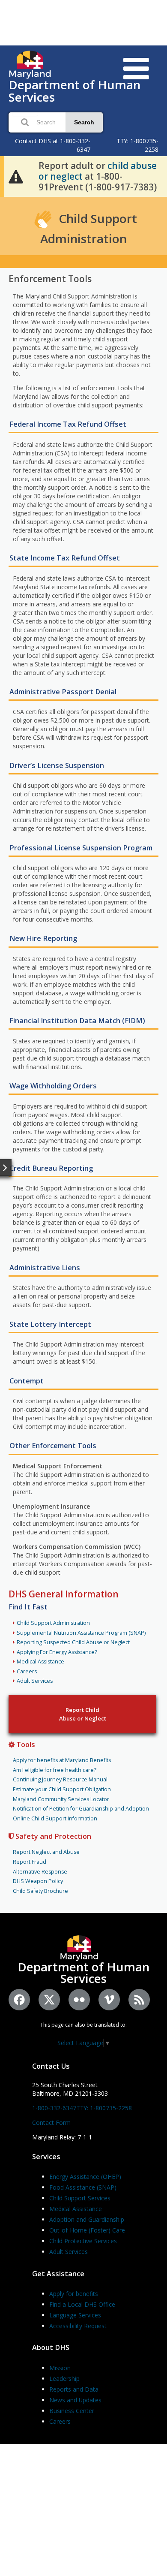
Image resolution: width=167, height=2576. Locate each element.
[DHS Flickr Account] (79, 2000)
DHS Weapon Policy (38, 1881)
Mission (60, 2368)
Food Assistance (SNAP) (83, 2187)
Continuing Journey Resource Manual (60, 1779)
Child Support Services (80, 2198)
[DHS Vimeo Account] (109, 2000)
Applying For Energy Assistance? (57, 1652)
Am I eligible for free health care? (55, 1770)
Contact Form (51, 2123)
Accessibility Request (78, 2326)
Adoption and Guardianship (87, 2219)
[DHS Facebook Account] (19, 2000)
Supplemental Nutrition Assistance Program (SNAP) (81, 1633)
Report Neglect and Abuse (46, 1852)
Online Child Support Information (55, 1818)
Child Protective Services (83, 2241)
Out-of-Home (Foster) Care (87, 2230)
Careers (27, 1671)
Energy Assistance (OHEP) (85, 2177)
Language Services (75, 2315)
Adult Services (35, 1681)
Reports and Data (74, 2389)
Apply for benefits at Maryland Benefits (62, 1760)
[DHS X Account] (49, 2000)
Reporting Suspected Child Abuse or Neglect (73, 1642)
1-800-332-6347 (54, 2108)
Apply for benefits (74, 2294)
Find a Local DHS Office (82, 2304)
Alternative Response (40, 1872)
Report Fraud (30, 1862)
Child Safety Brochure (40, 1891)
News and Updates (75, 2400)
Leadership (64, 2379)
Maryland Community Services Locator (61, 1799)
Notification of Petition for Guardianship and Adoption (81, 1809)
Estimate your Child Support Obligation (62, 1789)
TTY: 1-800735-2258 (104, 2108)
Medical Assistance (40, 1662)
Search (84, 122)
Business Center (72, 2411)
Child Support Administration (53, 1623)
